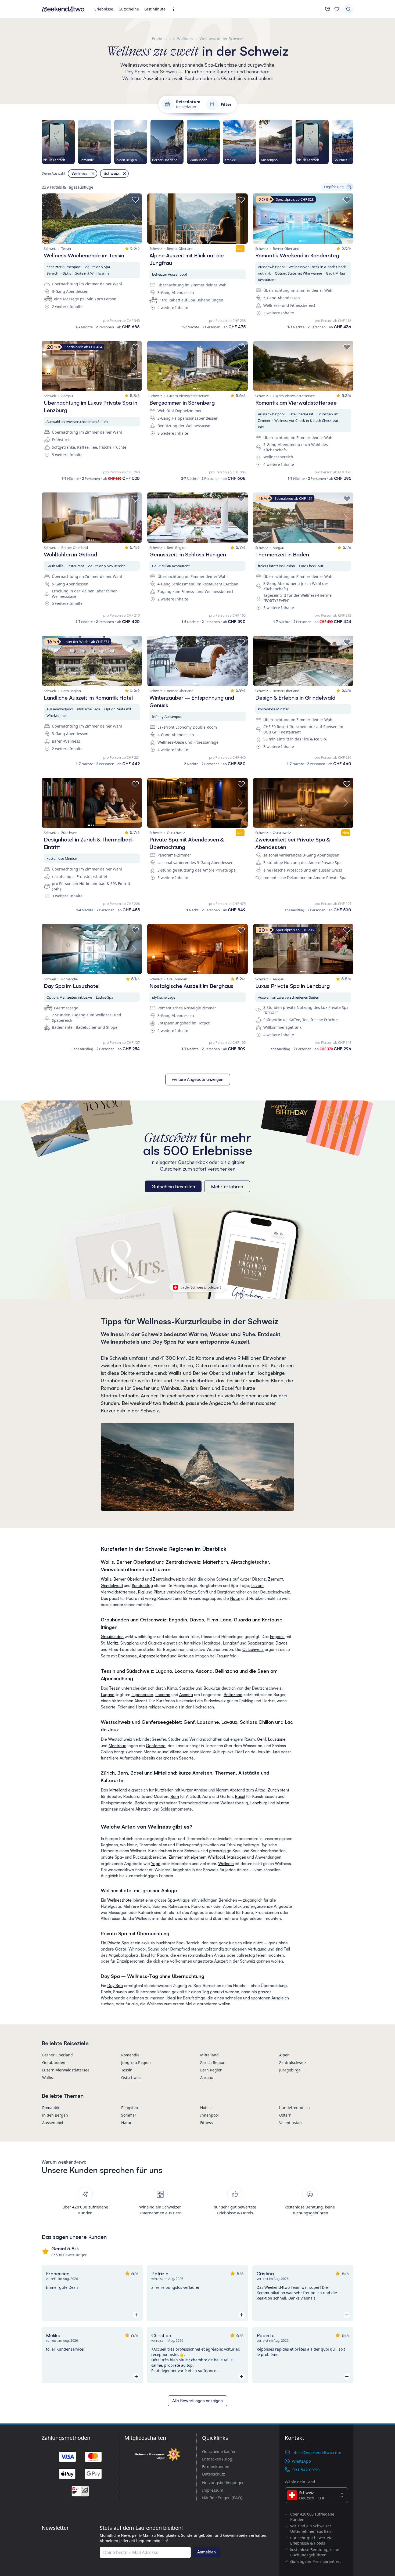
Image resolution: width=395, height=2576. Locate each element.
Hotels (142, 1707)
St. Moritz (109, 1643)
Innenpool (209, 2115)
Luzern (257, 1586)
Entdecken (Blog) (218, 2459)
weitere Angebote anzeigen (198, 1079)
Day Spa (115, 1986)
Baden (141, 1803)
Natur (235, 1598)
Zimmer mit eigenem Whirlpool (197, 1857)
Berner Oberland (129, 1579)
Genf (261, 1739)
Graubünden (112, 1637)
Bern (175, 1796)
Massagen (237, 1857)
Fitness (207, 2123)
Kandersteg (142, 1586)
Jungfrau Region (136, 2062)
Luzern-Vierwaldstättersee (66, 2070)
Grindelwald (112, 1586)
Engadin (277, 1637)
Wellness (226, 1864)
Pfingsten (130, 2108)
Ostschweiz (253, 1649)
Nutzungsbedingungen (223, 2483)
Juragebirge (290, 2070)
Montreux (117, 1746)
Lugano (108, 1695)
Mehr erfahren (227, 1186)
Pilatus (159, 1592)
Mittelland (118, 1790)
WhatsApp (301, 2461)
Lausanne (277, 1739)
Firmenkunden (216, 2466)
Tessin (115, 1688)
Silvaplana (130, 1643)
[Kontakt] (328, 9)
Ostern (285, 2115)
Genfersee (156, 1746)
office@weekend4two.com (317, 2452)
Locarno (163, 1695)
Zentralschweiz (167, 1579)
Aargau (207, 2077)
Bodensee (127, 1656)
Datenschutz (213, 2474)
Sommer (129, 2115)
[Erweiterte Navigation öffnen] (175, 9)
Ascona (186, 1695)
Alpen (284, 2055)
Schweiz (224, 1579)
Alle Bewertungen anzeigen (198, 2401)
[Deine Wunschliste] (337, 9)
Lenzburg (259, 1803)
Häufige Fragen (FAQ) (222, 2498)
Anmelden (207, 2552)
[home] (63, 9)
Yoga (156, 1864)
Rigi (141, 1592)
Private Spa (118, 1943)
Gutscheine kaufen (219, 2451)
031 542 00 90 (306, 2470)
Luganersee (142, 1695)
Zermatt (275, 1579)
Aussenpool (53, 2123)
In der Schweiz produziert (201, 1287)
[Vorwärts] (353, 142)
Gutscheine (129, 9)
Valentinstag (290, 2123)
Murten (283, 1803)
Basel (240, 1796)
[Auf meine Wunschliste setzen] (135, 200)
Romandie (130, 2055)
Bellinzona (233, 1695)
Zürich (273, 1790)
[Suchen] (349, 9)
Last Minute (155, 9)
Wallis (106, 1579)
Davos (281, 1643)
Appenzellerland (154, 1656)
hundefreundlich (295, 2108)
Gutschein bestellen (173, 1186)
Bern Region (211, 2070)
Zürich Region (213, 2062)
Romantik (51, 2108)
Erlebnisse (104, 9)
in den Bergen (55, 2115)
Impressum (213, 2490)
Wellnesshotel (120, 1900)
